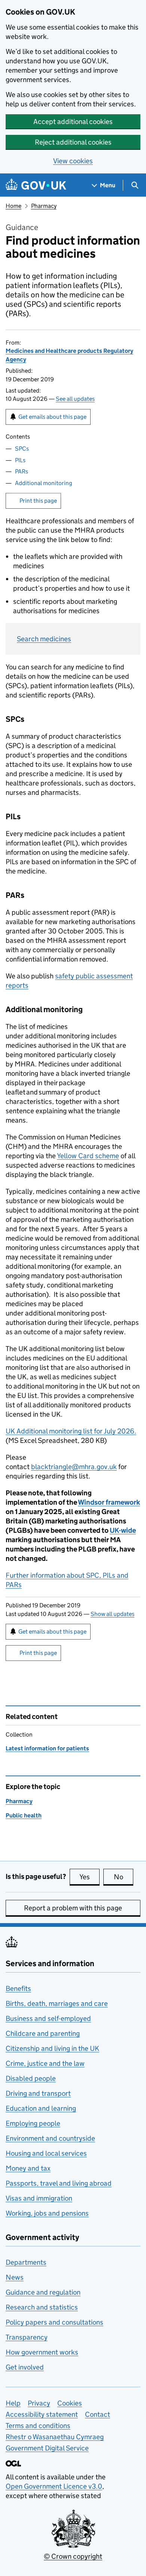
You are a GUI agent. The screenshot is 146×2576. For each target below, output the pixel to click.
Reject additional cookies (73, 142)
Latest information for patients (47, 1748)
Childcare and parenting (43, 2033)
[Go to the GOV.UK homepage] (36, 185)
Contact (98, 2414)
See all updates (75, 399)
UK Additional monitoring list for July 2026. (71, 1431)
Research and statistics (42, 2307)
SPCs (22, 449)
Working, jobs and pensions (47, 2213)
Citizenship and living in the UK (52, 2048)
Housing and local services (46, 2153)
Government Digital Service (47, 2448)
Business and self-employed (48, 2018)
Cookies (70, 2403)
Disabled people (31, 2078)
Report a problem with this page (73, 1908)
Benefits (18, 1988)
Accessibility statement (42, 2414)
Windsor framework (109, 1502)
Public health (24, 1815)
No (124, 1877)
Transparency (27, 2337)
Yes (89, 1877)
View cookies (73, 161)
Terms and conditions (38, 2426)
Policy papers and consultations (54, 2322)
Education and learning (41, 2108)
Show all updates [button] (112, 1614)
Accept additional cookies (73, 122)
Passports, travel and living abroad (59, 2183)
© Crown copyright (73, 2556)
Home (13, 206)
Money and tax (28, 2168)
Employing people (33, 2123)
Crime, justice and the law (45, 2063)
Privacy (39, 2403)
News (15, 2277)
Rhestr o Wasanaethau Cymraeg (55, 2437)
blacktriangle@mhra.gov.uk (74, 1467)
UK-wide (123, 1530)
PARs (22, 471)
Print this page (38, 501)
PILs (20, 460)
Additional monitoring (44, 483)
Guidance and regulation (43, 2292)
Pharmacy (44, 206)
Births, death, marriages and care (57, 2003)
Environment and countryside (50, 2138)
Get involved (25, 2367)
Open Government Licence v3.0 (54, 2486)
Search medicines (44, 639)
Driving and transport (38, 2093)
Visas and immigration (39, 2198)
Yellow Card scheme (88, 1156)
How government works (42, 2352)
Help (13, 2403)
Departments (26, 2262)
